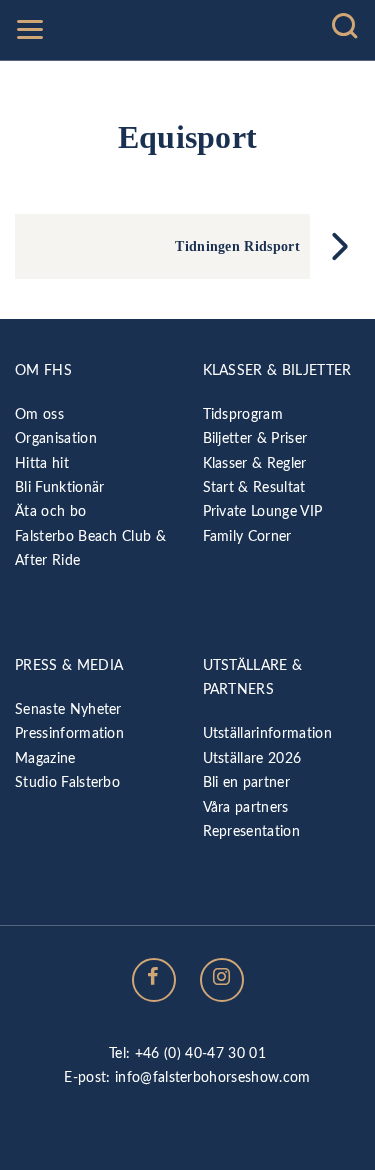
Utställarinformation (267, 733)
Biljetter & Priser (255, 438)
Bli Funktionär (59, 487)
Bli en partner (246, 782)
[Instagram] (222, 980)
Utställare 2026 (252, 758)
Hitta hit (42, 463)
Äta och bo (50, 511)
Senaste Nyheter (68, 709)
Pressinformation (69, 733)
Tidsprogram (243, 414)
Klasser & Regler (255, 463)
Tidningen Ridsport (237, 246)
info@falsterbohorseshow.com (213, 1077)
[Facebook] (154, 980)
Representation (251, 831)
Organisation (56, 438)
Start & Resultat (254, 487)
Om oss (39, 414)
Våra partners (246, 807)
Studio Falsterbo (67, 782)
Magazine (45, 758)
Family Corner (247, 536)
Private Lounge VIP (263, 511)
